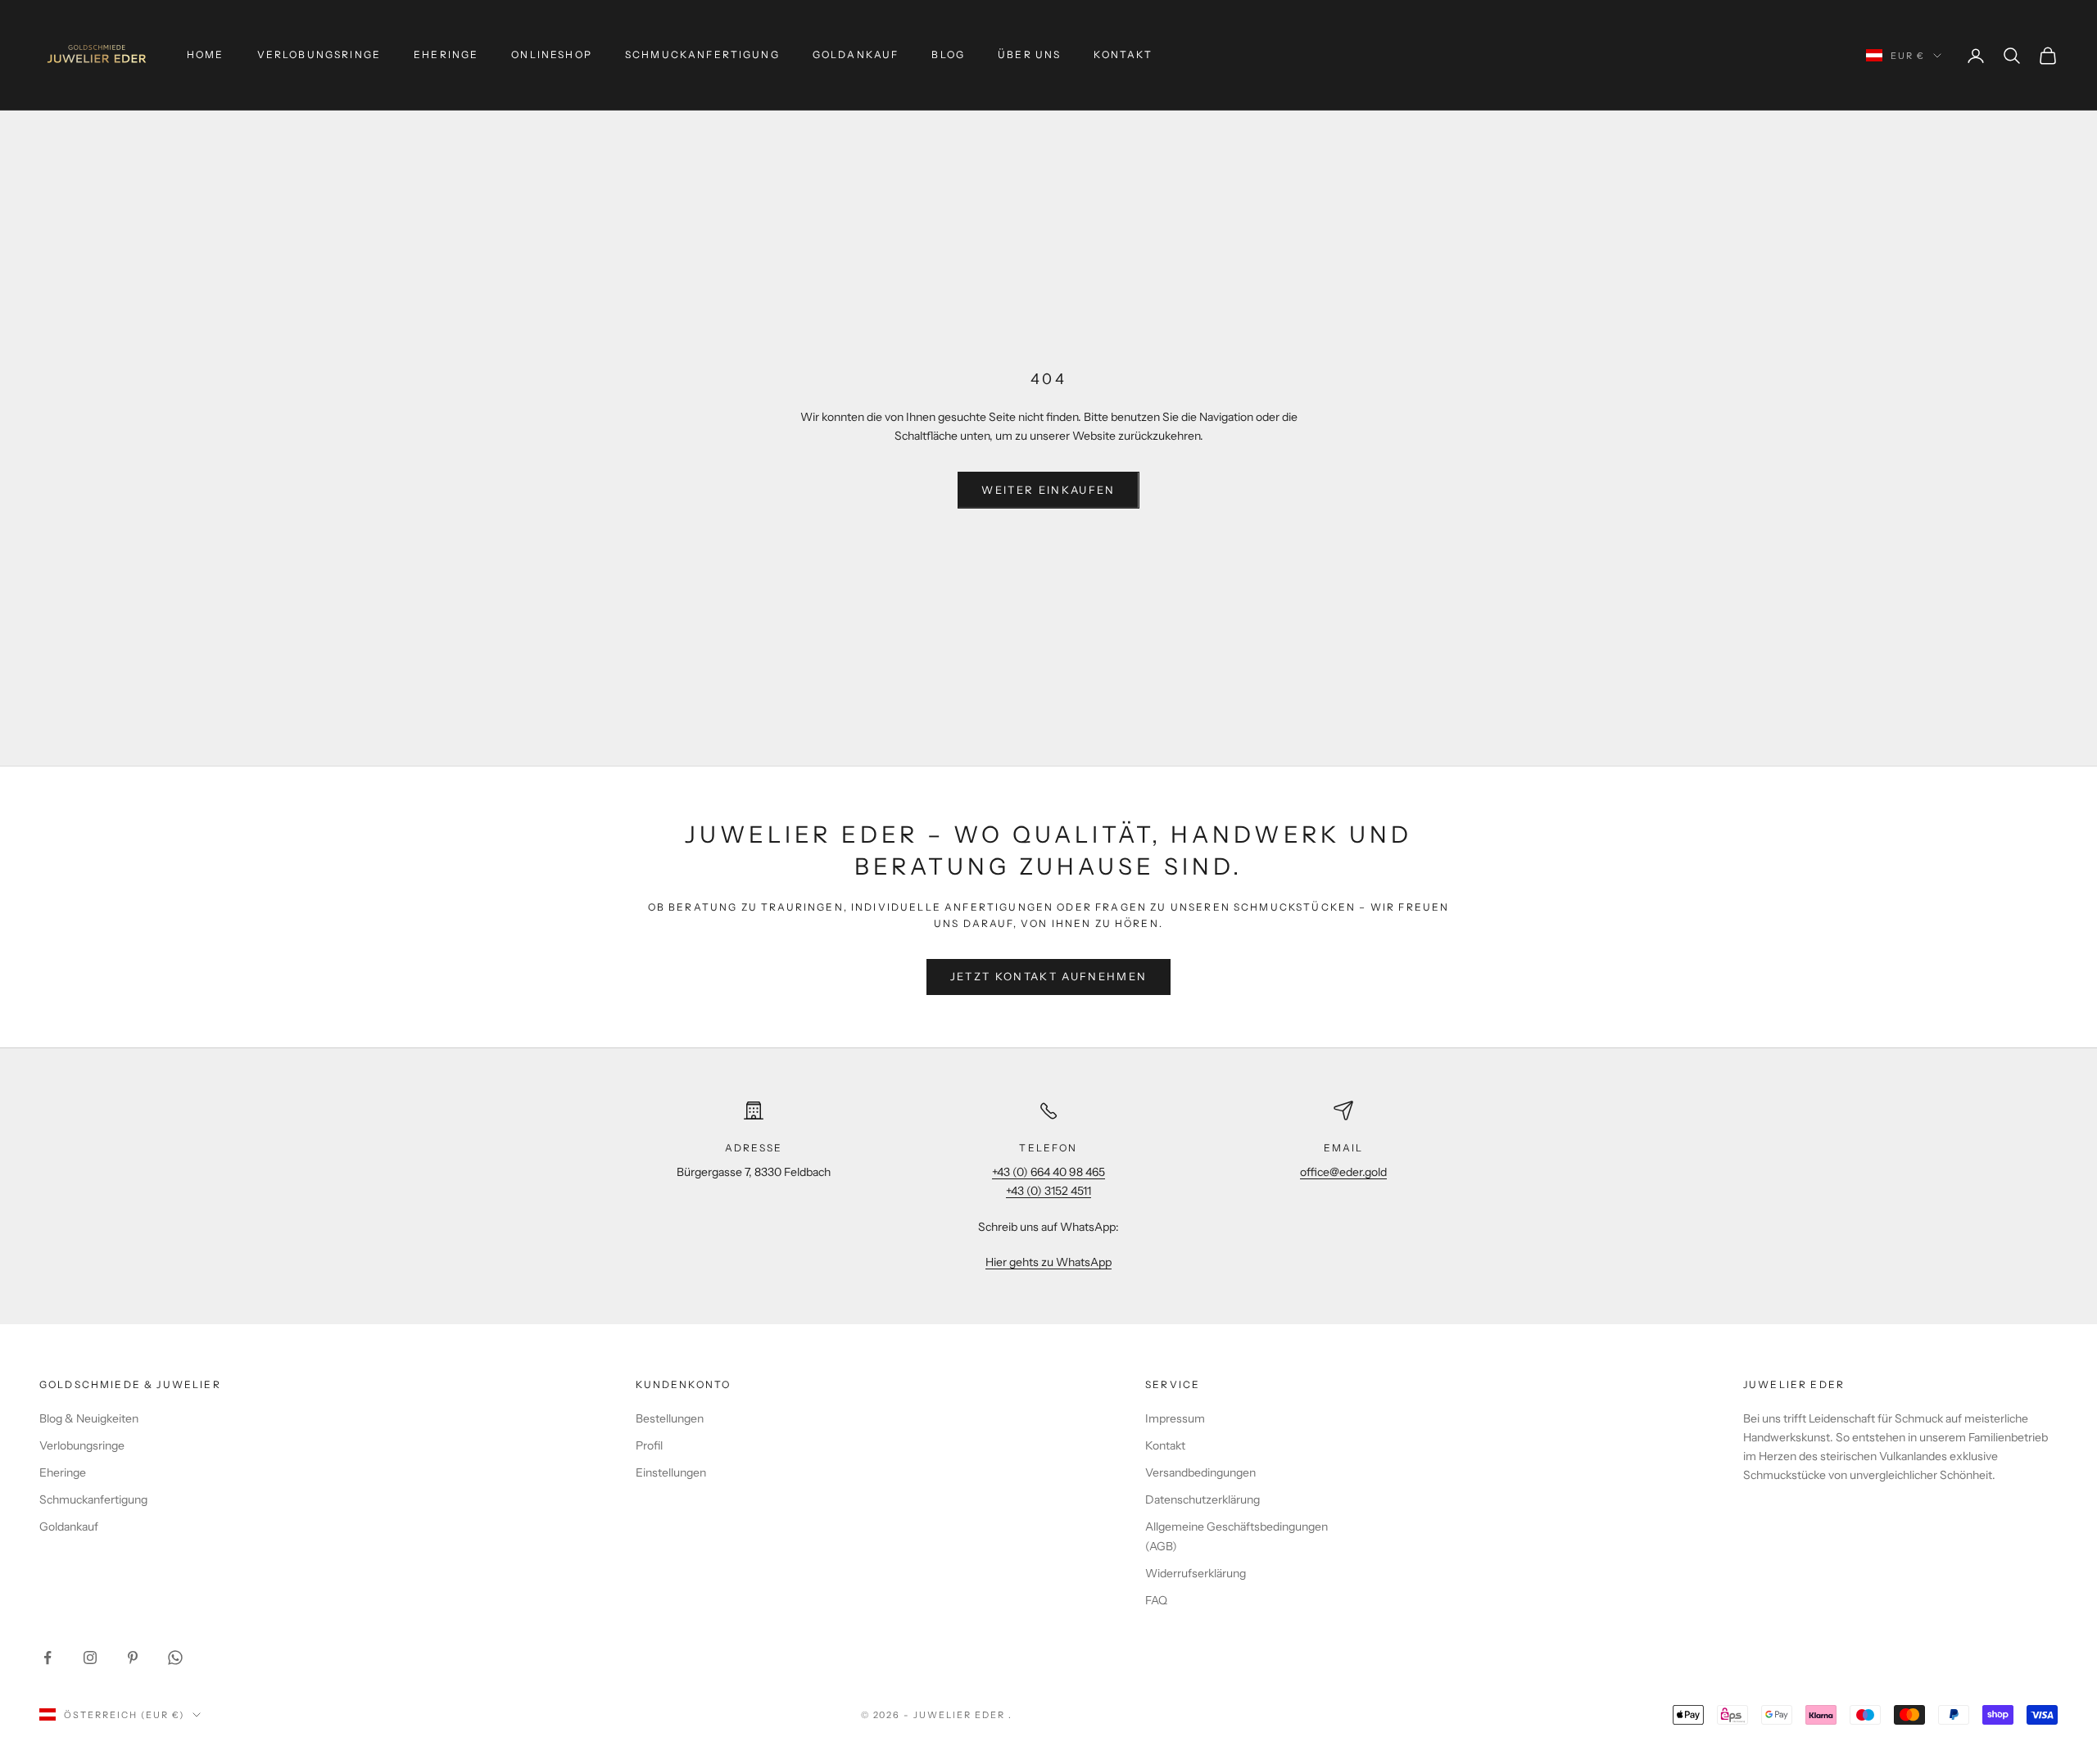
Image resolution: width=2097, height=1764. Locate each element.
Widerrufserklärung (1196, 1573)
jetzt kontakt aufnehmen (1049, 976)
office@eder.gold (1343, 1172)
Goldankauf (856, 54)
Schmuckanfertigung (702, 54)
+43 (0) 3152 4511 (1048, 1191)
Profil (649, 1445)
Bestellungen (670, 1418)
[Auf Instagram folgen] (90, 1658)
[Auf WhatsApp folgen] (175, 1658)
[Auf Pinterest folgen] (133, 1658)
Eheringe (446, 54)
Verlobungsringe (319, 54)
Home (206, 54)
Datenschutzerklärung (1202, 1499)
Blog (948, 54)
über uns (1029, 54)
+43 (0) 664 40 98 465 (1048, 1172)
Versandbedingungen (1200, 1472)
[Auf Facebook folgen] (48, 1658)
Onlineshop (552, 54)
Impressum (1175, 1418)
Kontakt (1123, 54)
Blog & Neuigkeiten (89, 1418)
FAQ (1156, 1600)
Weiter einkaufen (1048, 490)
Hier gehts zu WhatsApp (1048, 1262)
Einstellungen (671, 1472)
